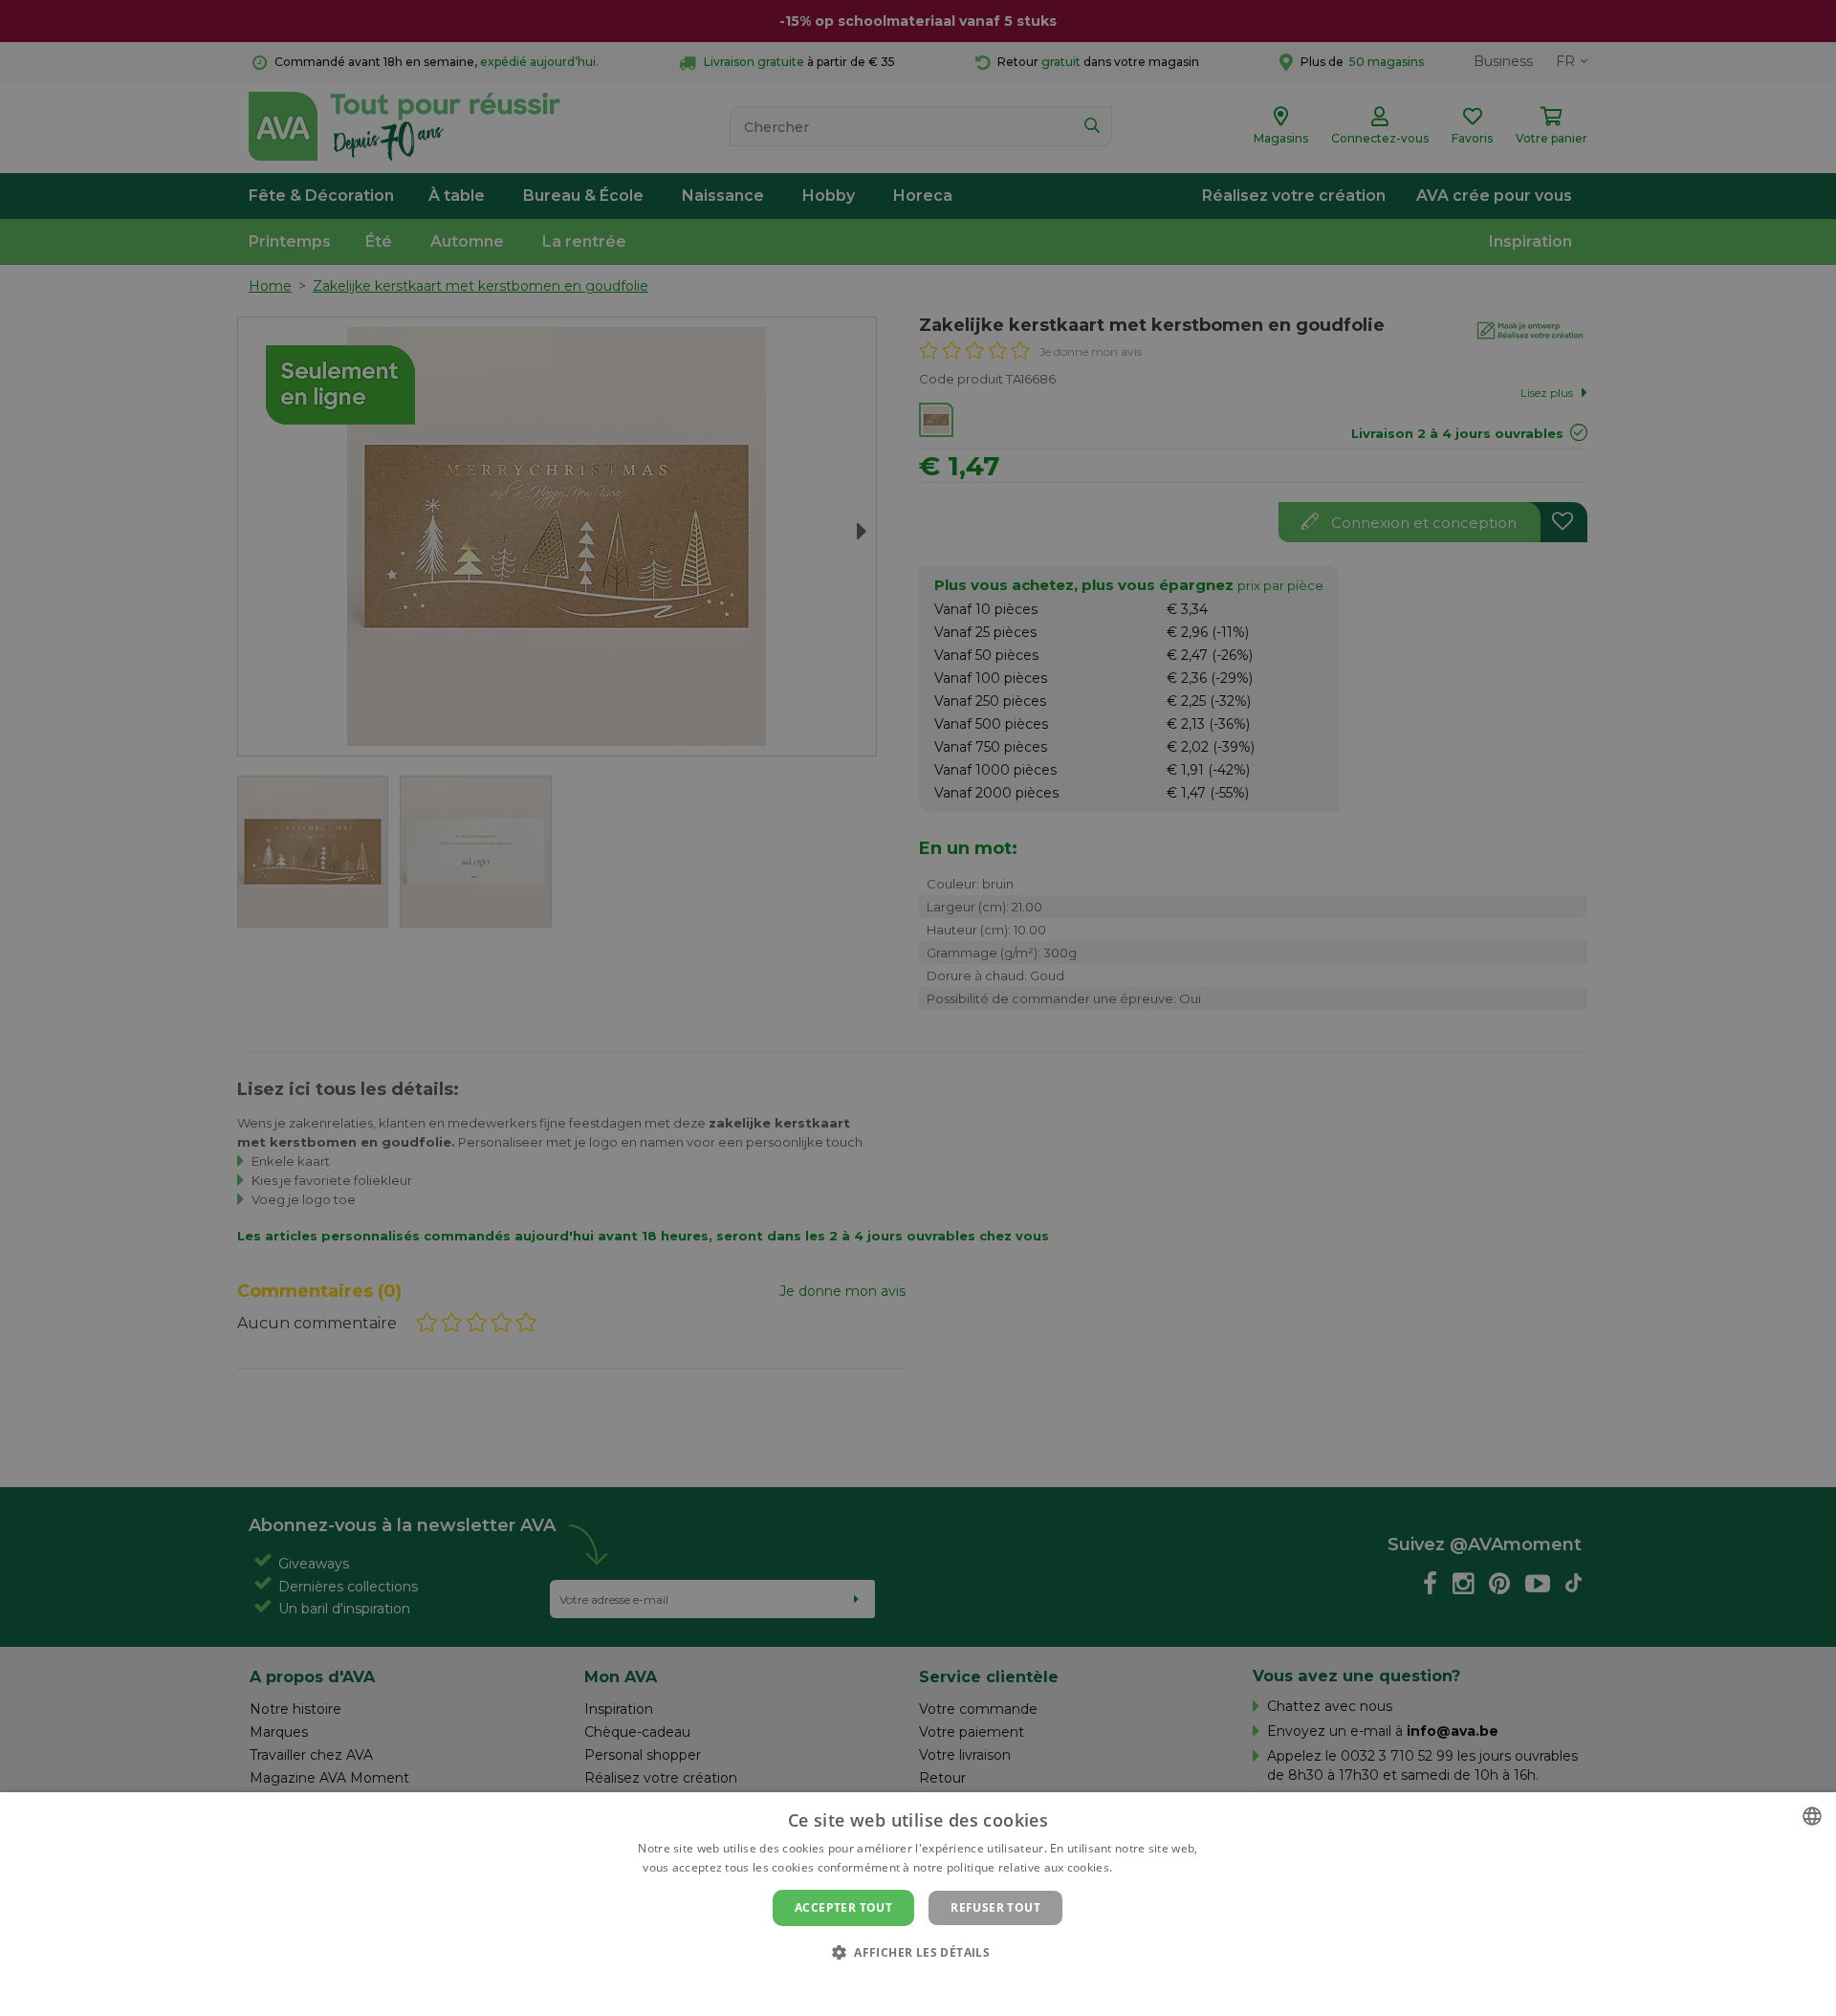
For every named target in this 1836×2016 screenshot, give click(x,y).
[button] (918, 1951)
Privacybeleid (906, 1984)
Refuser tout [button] (995, 1907)
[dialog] (918, 1904)
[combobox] (1812, 1816)
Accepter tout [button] (843, 1907)
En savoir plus (1155, 1867)
